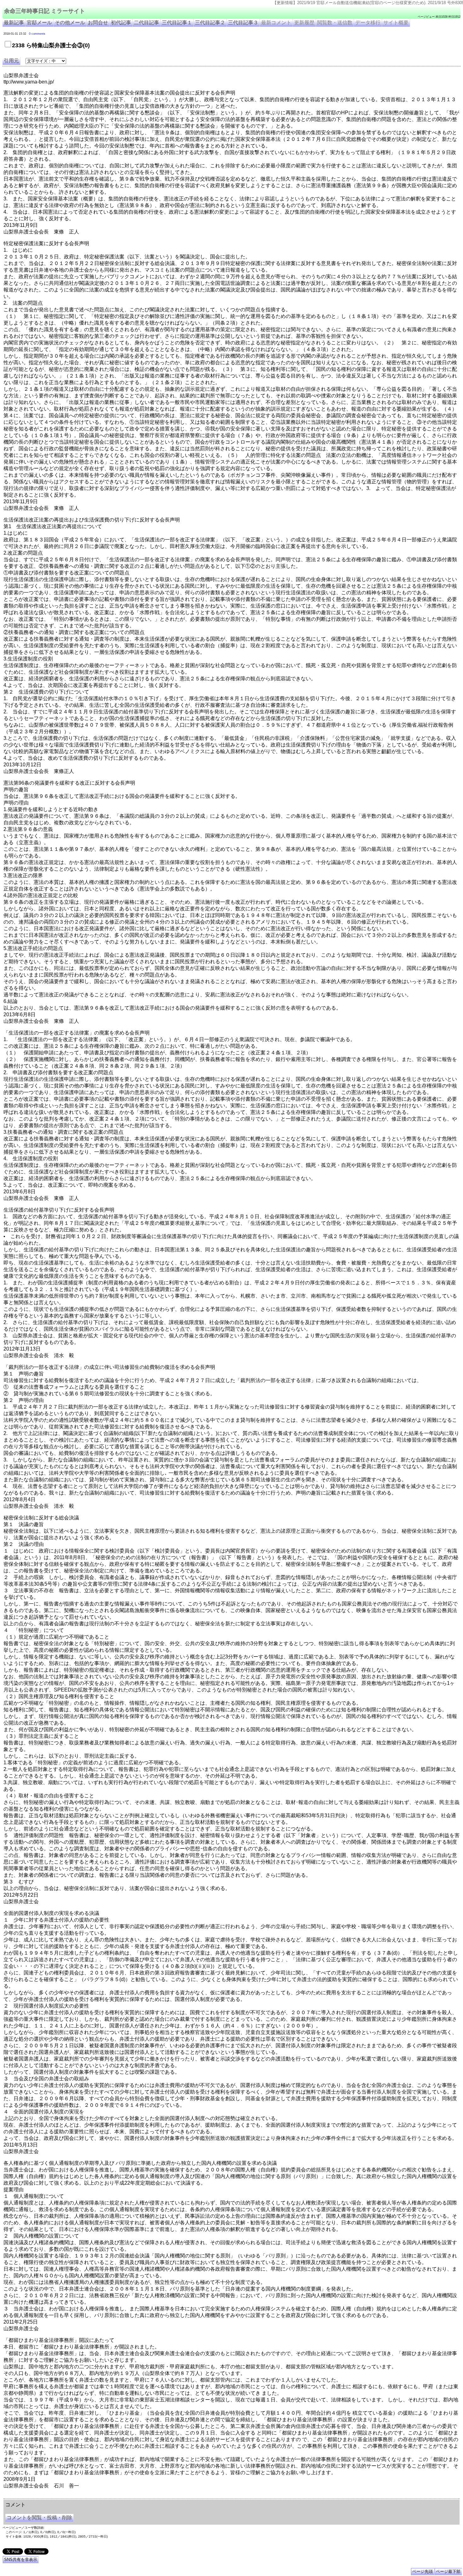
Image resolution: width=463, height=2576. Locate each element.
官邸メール (39, 23)
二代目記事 (146, 23)
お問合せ (98, 23)
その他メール (70, 23)
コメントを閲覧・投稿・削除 (39, 2518)
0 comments (37, 34)
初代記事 (121, 23)
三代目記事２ (210, 23)
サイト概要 (396, 23)
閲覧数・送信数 (335, 23)
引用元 (11, 61)
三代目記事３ (243, 23)
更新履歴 (304, 23)
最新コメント (276, 23)
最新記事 (14, 23)
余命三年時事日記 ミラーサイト (45, 11)
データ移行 (368, 23)
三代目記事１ (177, 23)
